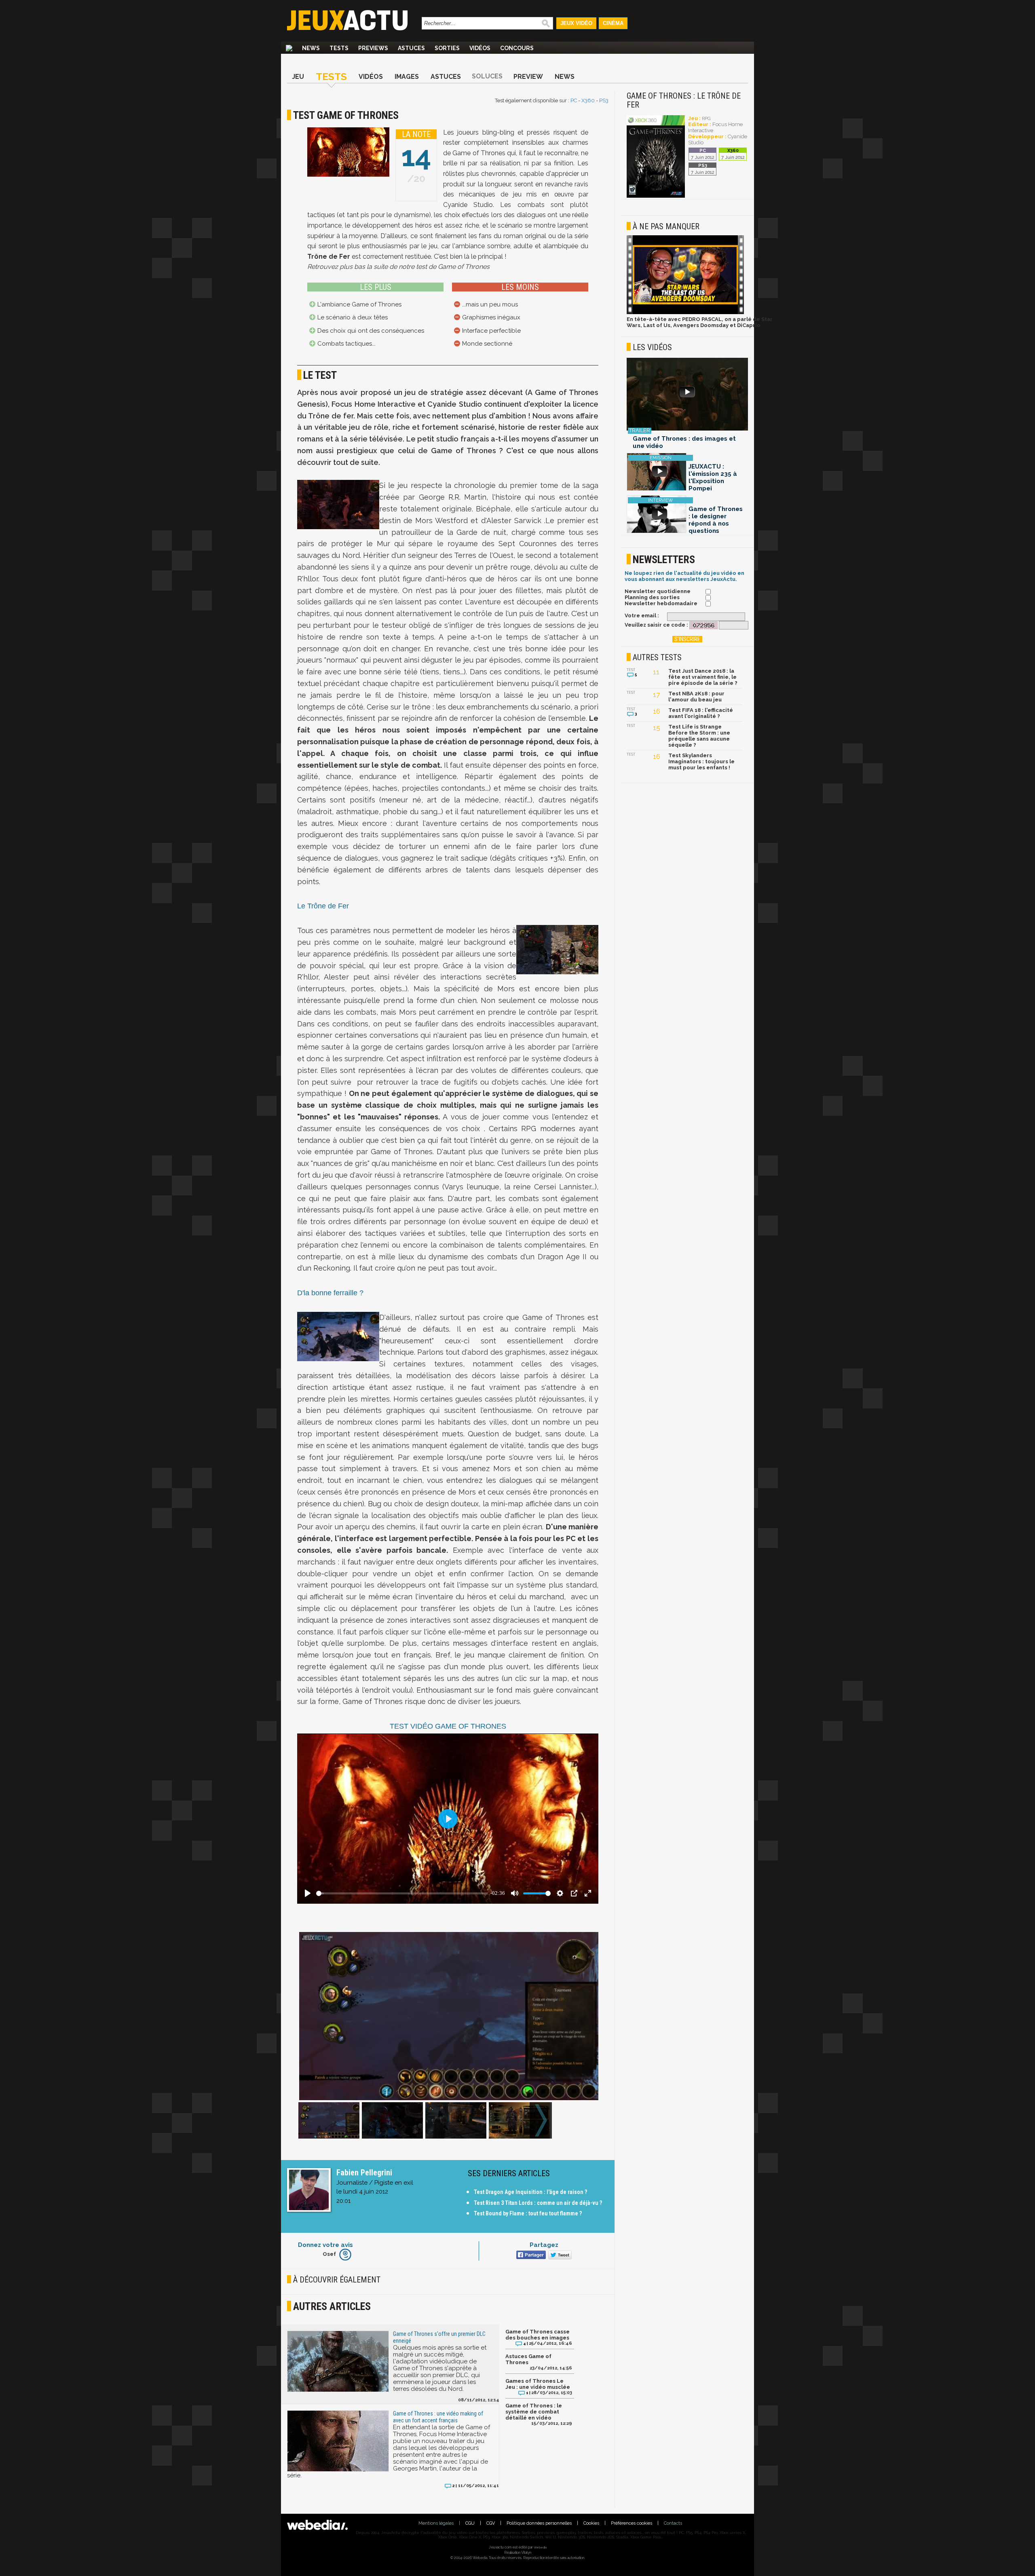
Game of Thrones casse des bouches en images (538, 2335)
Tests (339, 48)
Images (407, 77)
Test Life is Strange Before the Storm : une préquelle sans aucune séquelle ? (699, 736)
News (311, 48)
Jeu (298, 77)
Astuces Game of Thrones (528, 2359)
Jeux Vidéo (576, 23)
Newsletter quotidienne (658, 591)
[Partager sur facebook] (530, 2256)
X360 (588, 100)
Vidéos (480, 48)
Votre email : (642, 615)
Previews (373, 48)
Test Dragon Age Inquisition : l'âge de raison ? (530, 2192)
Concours (517, 48)
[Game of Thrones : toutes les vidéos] (687, 395)
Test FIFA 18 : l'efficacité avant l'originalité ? (701, 713)
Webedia (540, 2547)
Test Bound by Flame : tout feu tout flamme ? (528, 2213)
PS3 (604, 100)
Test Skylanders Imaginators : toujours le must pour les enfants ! (701, 761)
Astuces (411, 48)
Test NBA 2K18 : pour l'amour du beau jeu (696, 697)
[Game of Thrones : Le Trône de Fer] (656, 196)
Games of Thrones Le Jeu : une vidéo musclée (538, 2384)
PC (574, 100)
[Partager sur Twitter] (559, 2256)
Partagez (544, 2245)
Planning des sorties (652, 597)
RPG (706, 119)
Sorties (447, 48)
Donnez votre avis (325, 2245)
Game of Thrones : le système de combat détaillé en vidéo (534, 2412)
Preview (528, 77)
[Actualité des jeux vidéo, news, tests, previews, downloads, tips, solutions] (289, 48)
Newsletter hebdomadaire (661, 603)
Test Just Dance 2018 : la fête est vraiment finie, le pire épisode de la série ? (703, 677)
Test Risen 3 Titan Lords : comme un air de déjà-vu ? (538, 2203)
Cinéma (613, 23)
